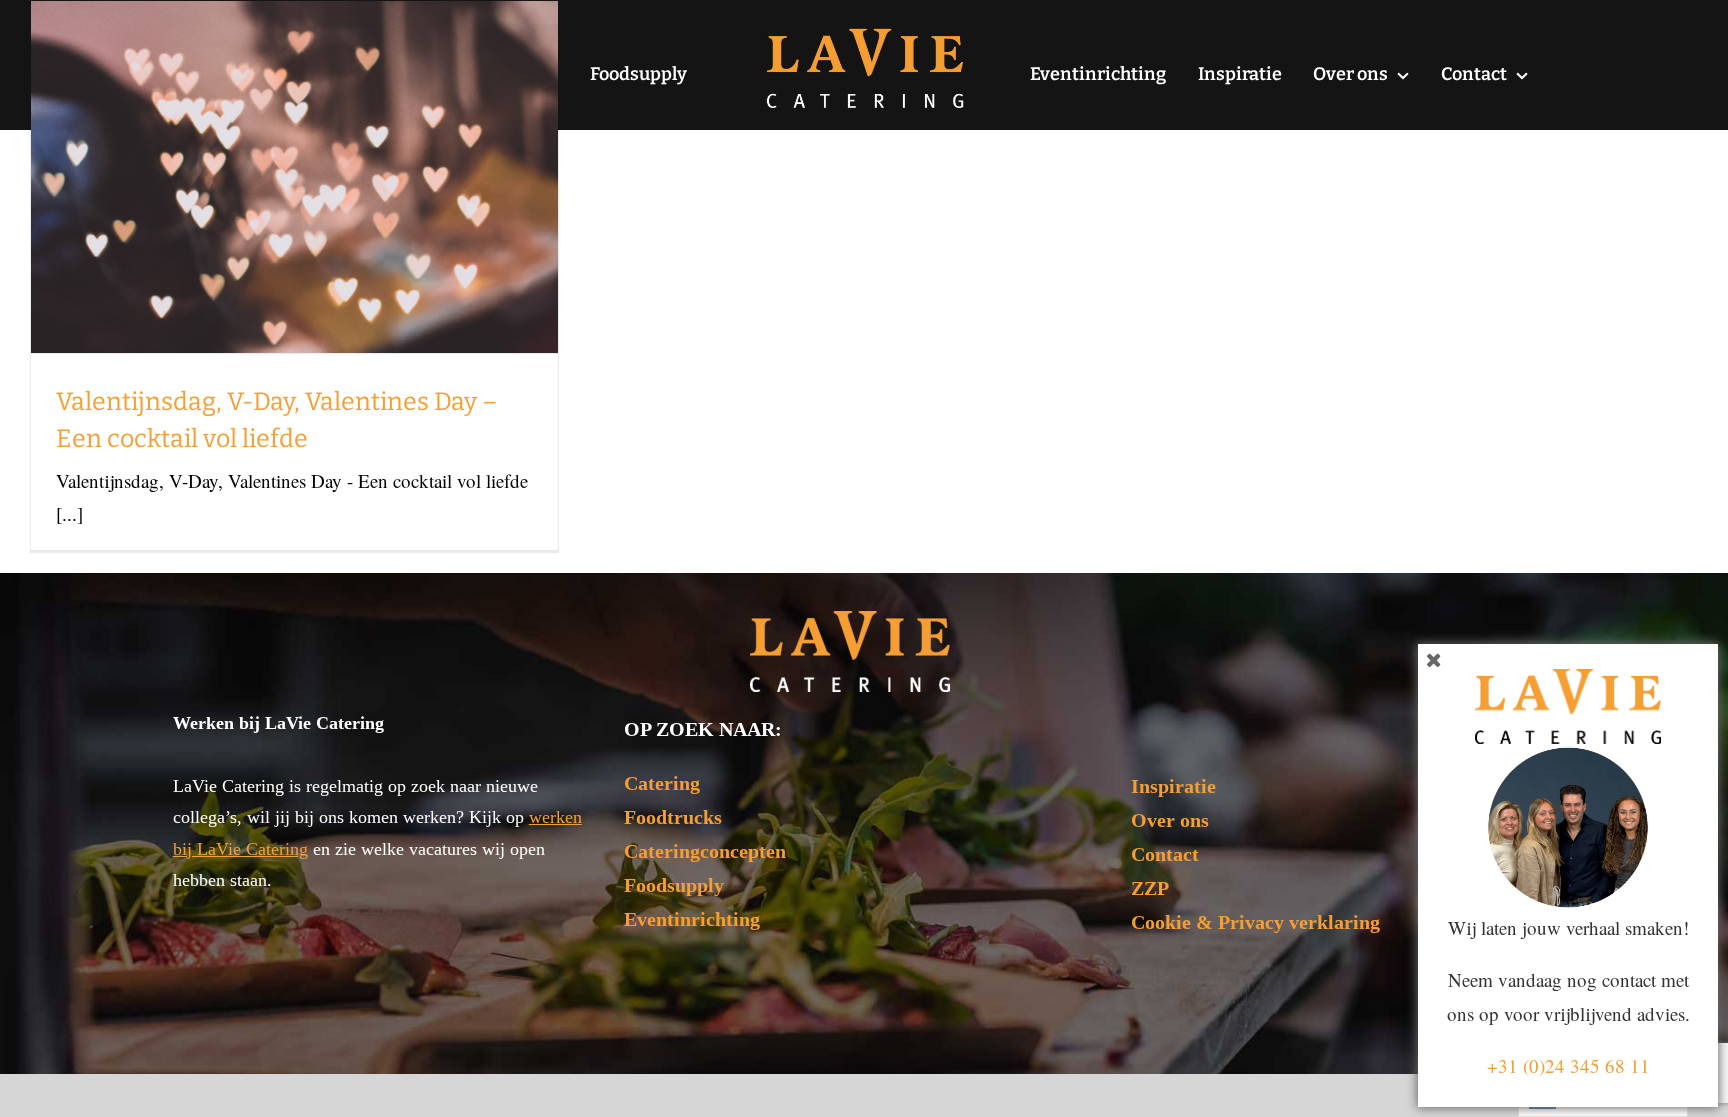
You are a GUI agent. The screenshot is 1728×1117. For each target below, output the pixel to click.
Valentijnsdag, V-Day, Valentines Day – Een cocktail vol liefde (294, 121)
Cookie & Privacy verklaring (1255, 922)
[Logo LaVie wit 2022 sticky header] (850, 620)
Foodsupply (674, 885)
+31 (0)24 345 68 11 (1568, 1065)
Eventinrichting (692, 919)
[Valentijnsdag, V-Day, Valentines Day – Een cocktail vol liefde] (294, 177)
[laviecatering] (865, 34)
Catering (662, 783)
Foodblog (295, 237)
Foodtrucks (673, 817)
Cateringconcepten (705, 851)
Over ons (1170, 820)
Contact (1165, 854)
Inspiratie (1173, 786)
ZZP (1150, 888)
